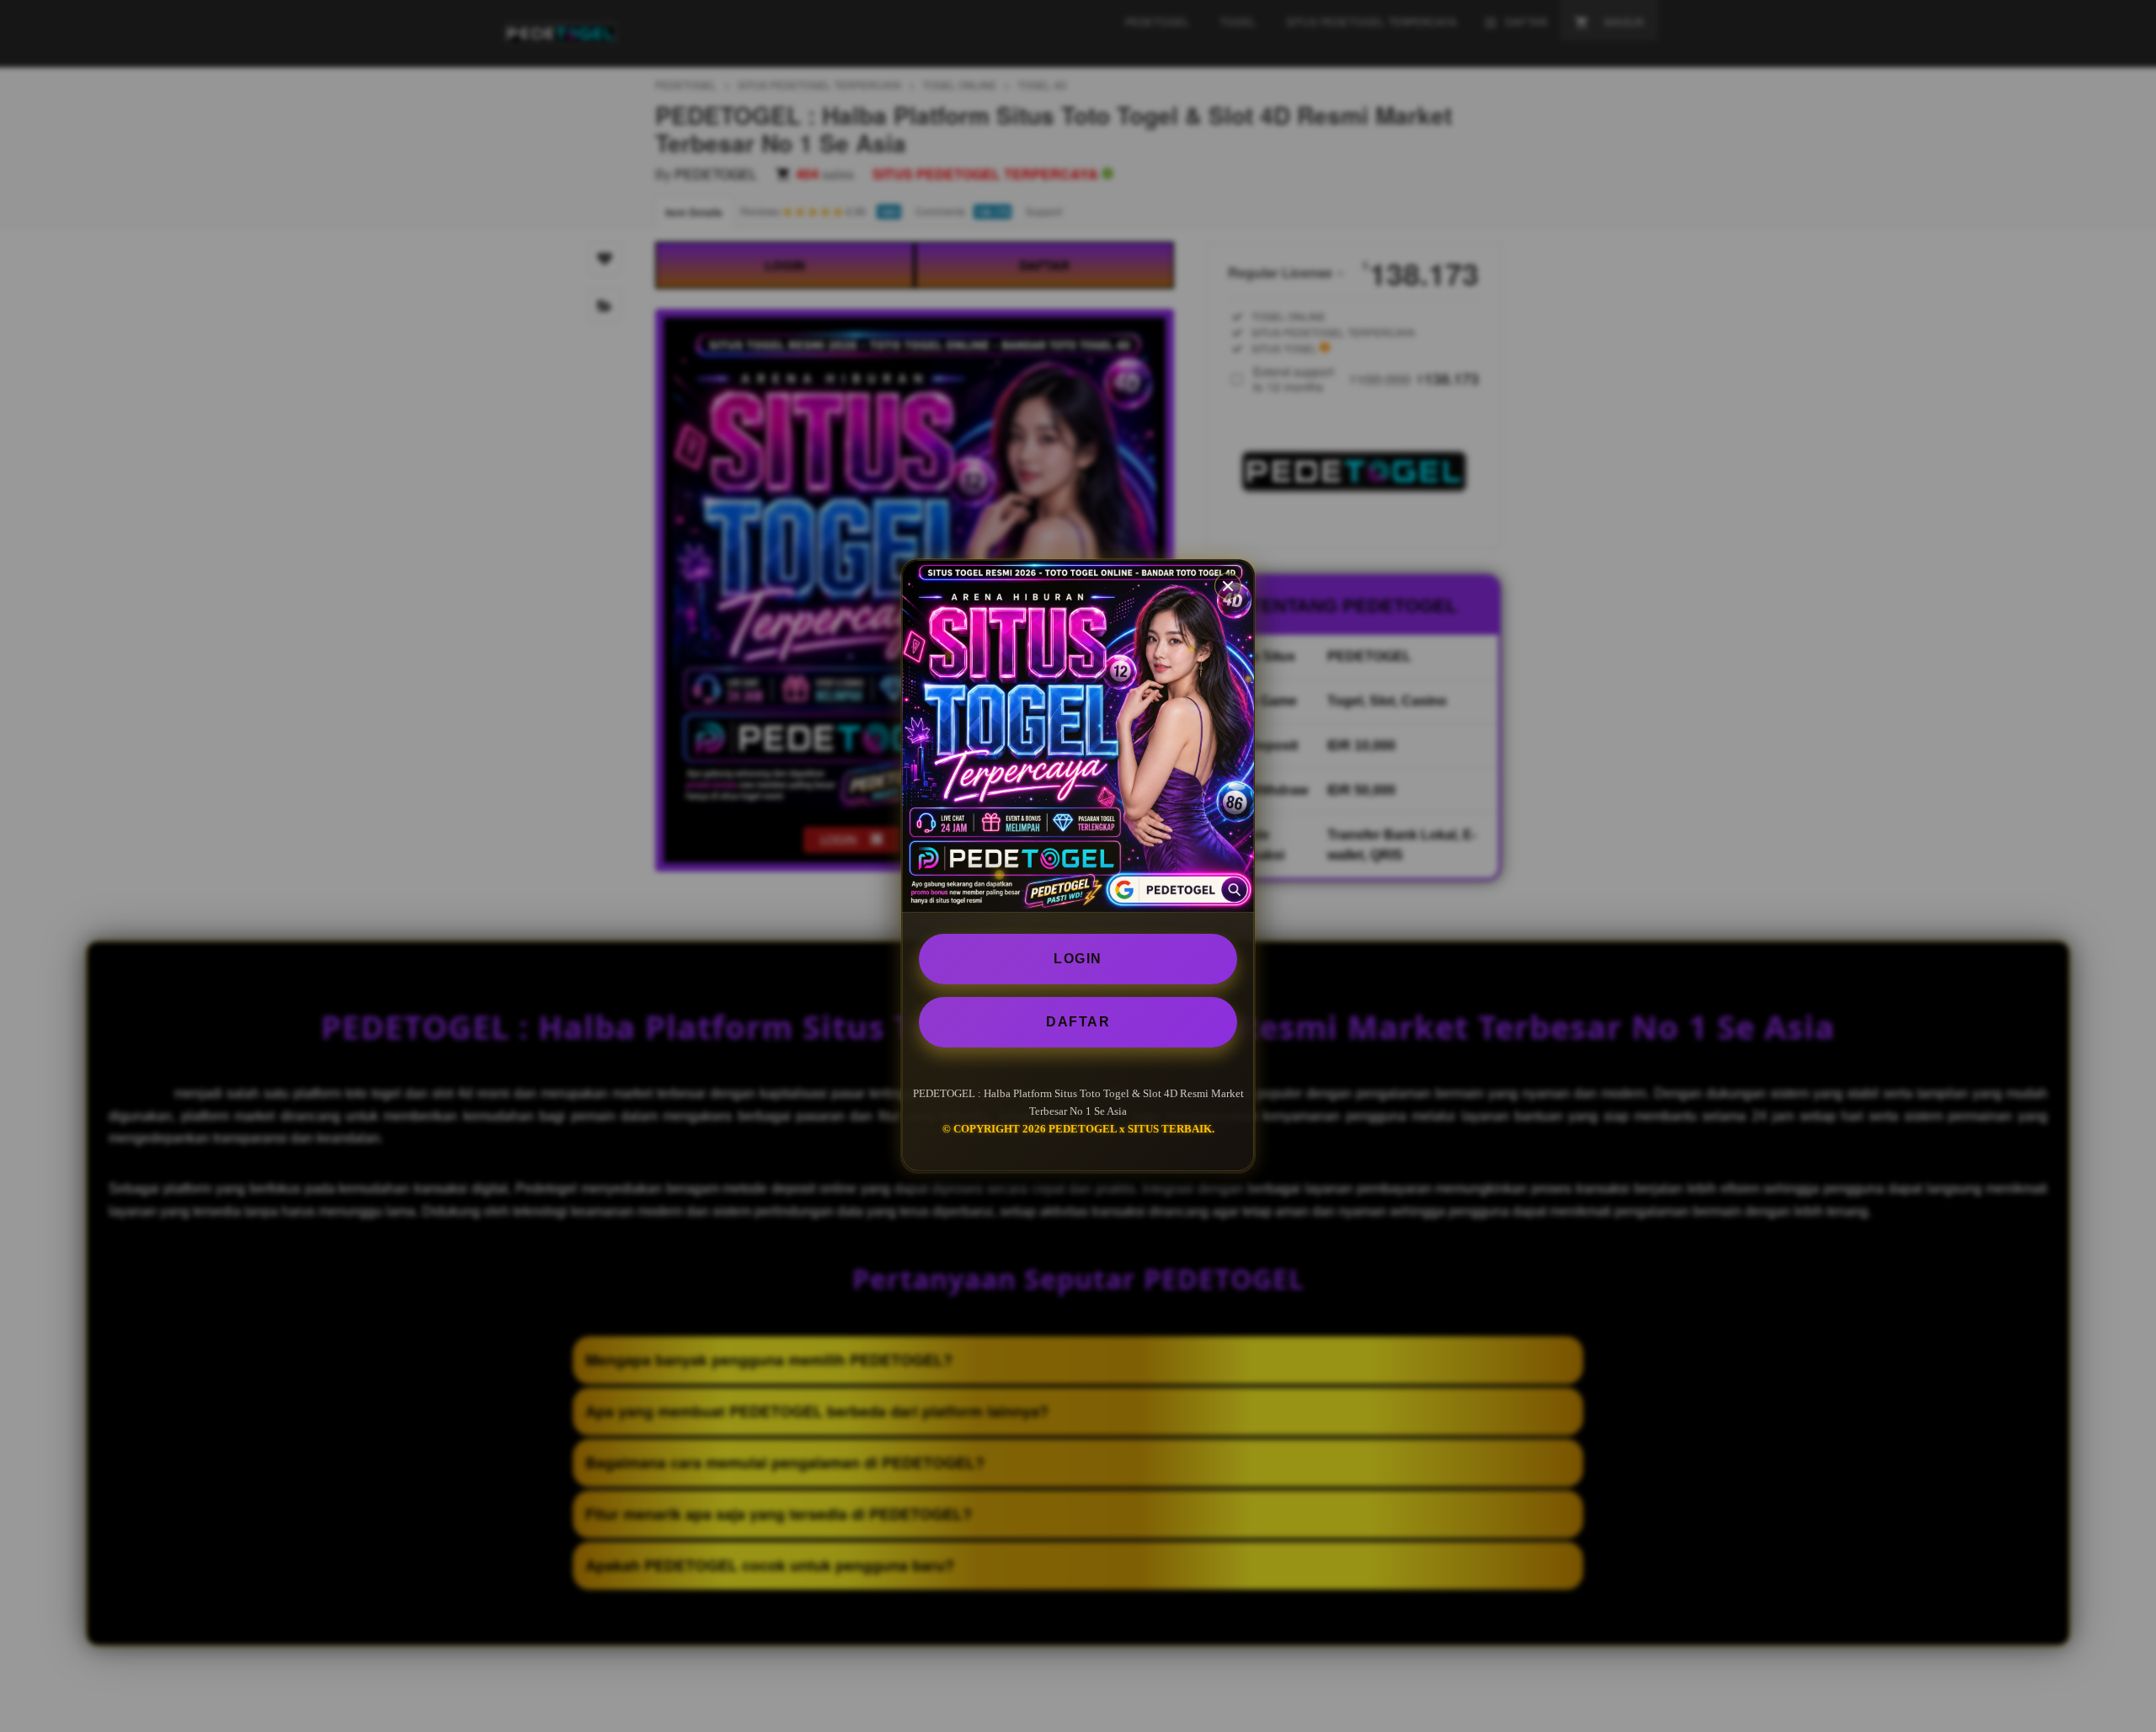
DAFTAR (1078, 1022)
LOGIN (1078, 959)
